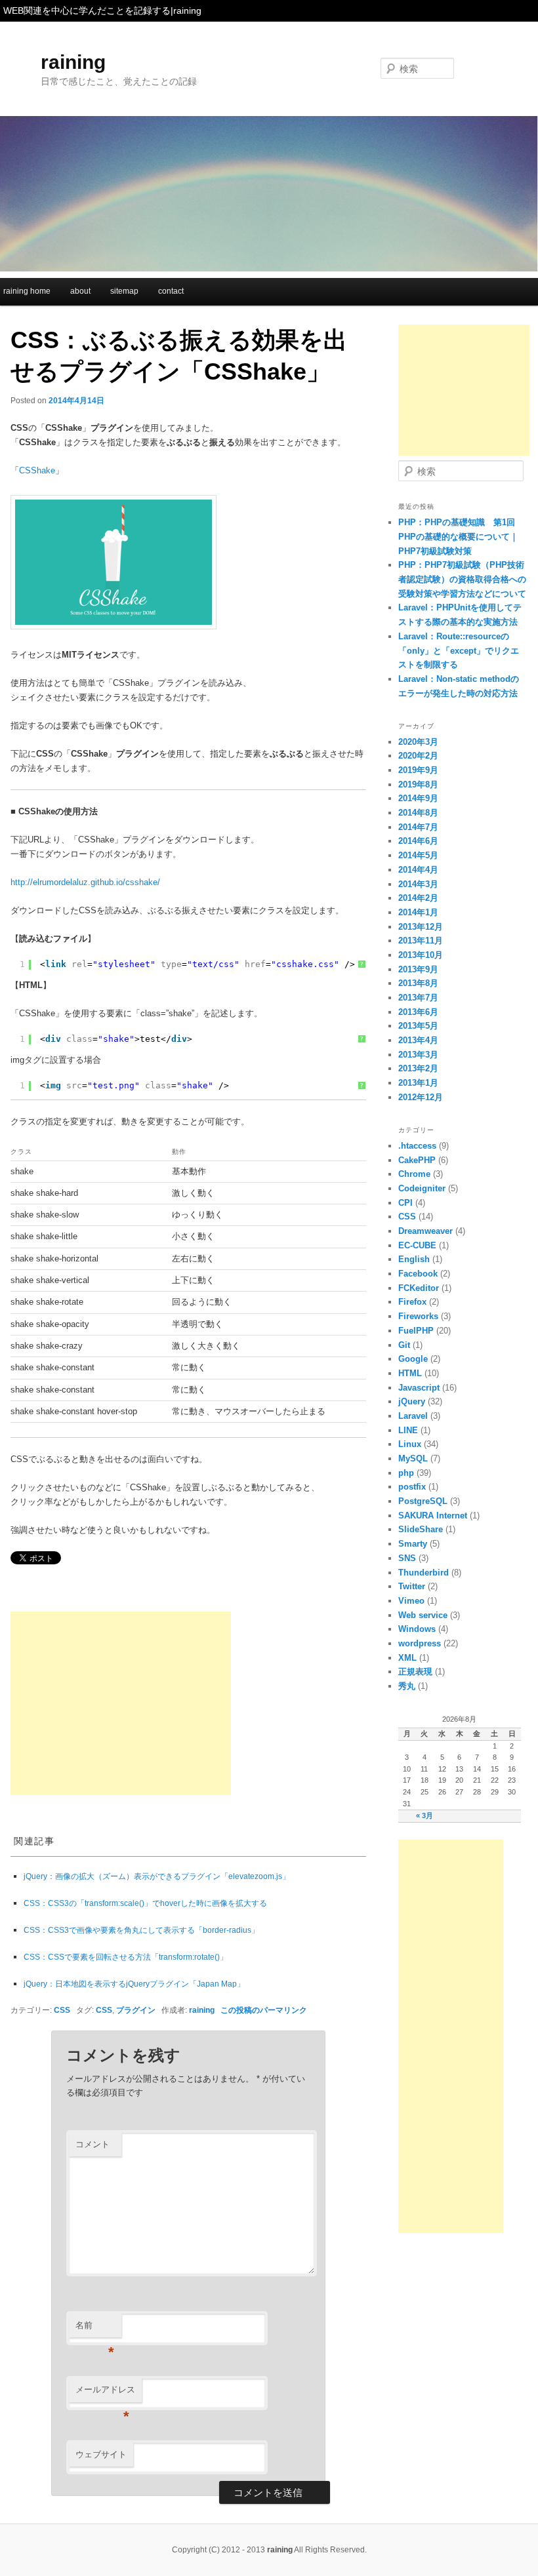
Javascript (419, 1388)
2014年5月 (418, 855)
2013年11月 (421, 941)
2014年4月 (418, 870)
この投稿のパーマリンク (264, 2010)
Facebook (418, 1274)
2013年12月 (421, 927)
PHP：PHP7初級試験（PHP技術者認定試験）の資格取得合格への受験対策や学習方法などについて (462, 579)
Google (413, 1359)
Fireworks (418, 1316)
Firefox (412, 1302)
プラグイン (136, 2010)
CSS (62, 2010)
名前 (95, 2329)
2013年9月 (418, 969)
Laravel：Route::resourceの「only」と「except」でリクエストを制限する (459, 650)
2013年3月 (418, 1055)
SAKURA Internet (433, 1516)
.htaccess (417, 1146)
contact (171, 291)
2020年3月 (418, 742)
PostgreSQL (423, 1501)
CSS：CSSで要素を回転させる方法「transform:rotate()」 (126, 1957)
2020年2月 (418, 756)
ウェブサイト (101, 2454)
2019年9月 (418, 770)
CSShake (37, 470)
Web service (423, 1615)
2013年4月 (418, 1040)
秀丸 (407, 1686)
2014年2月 (418, 898)
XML (407, 1658)
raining (73, 62)
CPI (405, 1203)
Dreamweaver (425, 1231)
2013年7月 (418, 998)
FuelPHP (416, 1331)
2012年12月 (421, 1097)
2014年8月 (418, 813)
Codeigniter (422, 1188)
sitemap (124, 291)
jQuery (412, 1401)
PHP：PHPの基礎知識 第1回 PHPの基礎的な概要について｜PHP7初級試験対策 (458, 536)
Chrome (414, 1174)
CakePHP (417, 1160)
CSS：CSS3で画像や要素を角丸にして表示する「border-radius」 (141, 1930)
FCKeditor (419, 1288)
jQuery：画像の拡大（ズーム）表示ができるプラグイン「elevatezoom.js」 (157, 1876)
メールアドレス (105, 2393)
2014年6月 (418, 841)
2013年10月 (421, 955)
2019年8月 (418, 784)
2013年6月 (418, 1012)
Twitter (412, 1586)
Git (404, 1345)
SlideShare (421, 1529)
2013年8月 (418, 983)
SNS (407, 1558)
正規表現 (415, 1672)
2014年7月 (418, 827)
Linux (410, 1444)
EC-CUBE (417, 1245)
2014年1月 (418, 912)
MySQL (413, 1458)
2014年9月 (418, 798)
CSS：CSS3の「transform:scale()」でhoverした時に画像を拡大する (145, 1903)
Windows (417, 1629)
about (80, 291)
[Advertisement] (121, 1703)
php (406, 1473)
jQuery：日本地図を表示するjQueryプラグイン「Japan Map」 (134, 1984)
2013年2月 (418, 1068)
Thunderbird (424, 1573)
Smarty (413, 1544)
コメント (93, 2144)
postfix (412, 1487)
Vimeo (411, 1601)
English (414, 1259)
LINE (408, 1430)
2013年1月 (418, 1083)
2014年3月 (418, 884)
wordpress (420, 1643)
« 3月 (424, 1815)
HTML (410, 1373)
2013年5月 (418, 1026)
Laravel (413, 1416)
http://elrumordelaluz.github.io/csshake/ (85, 882)
